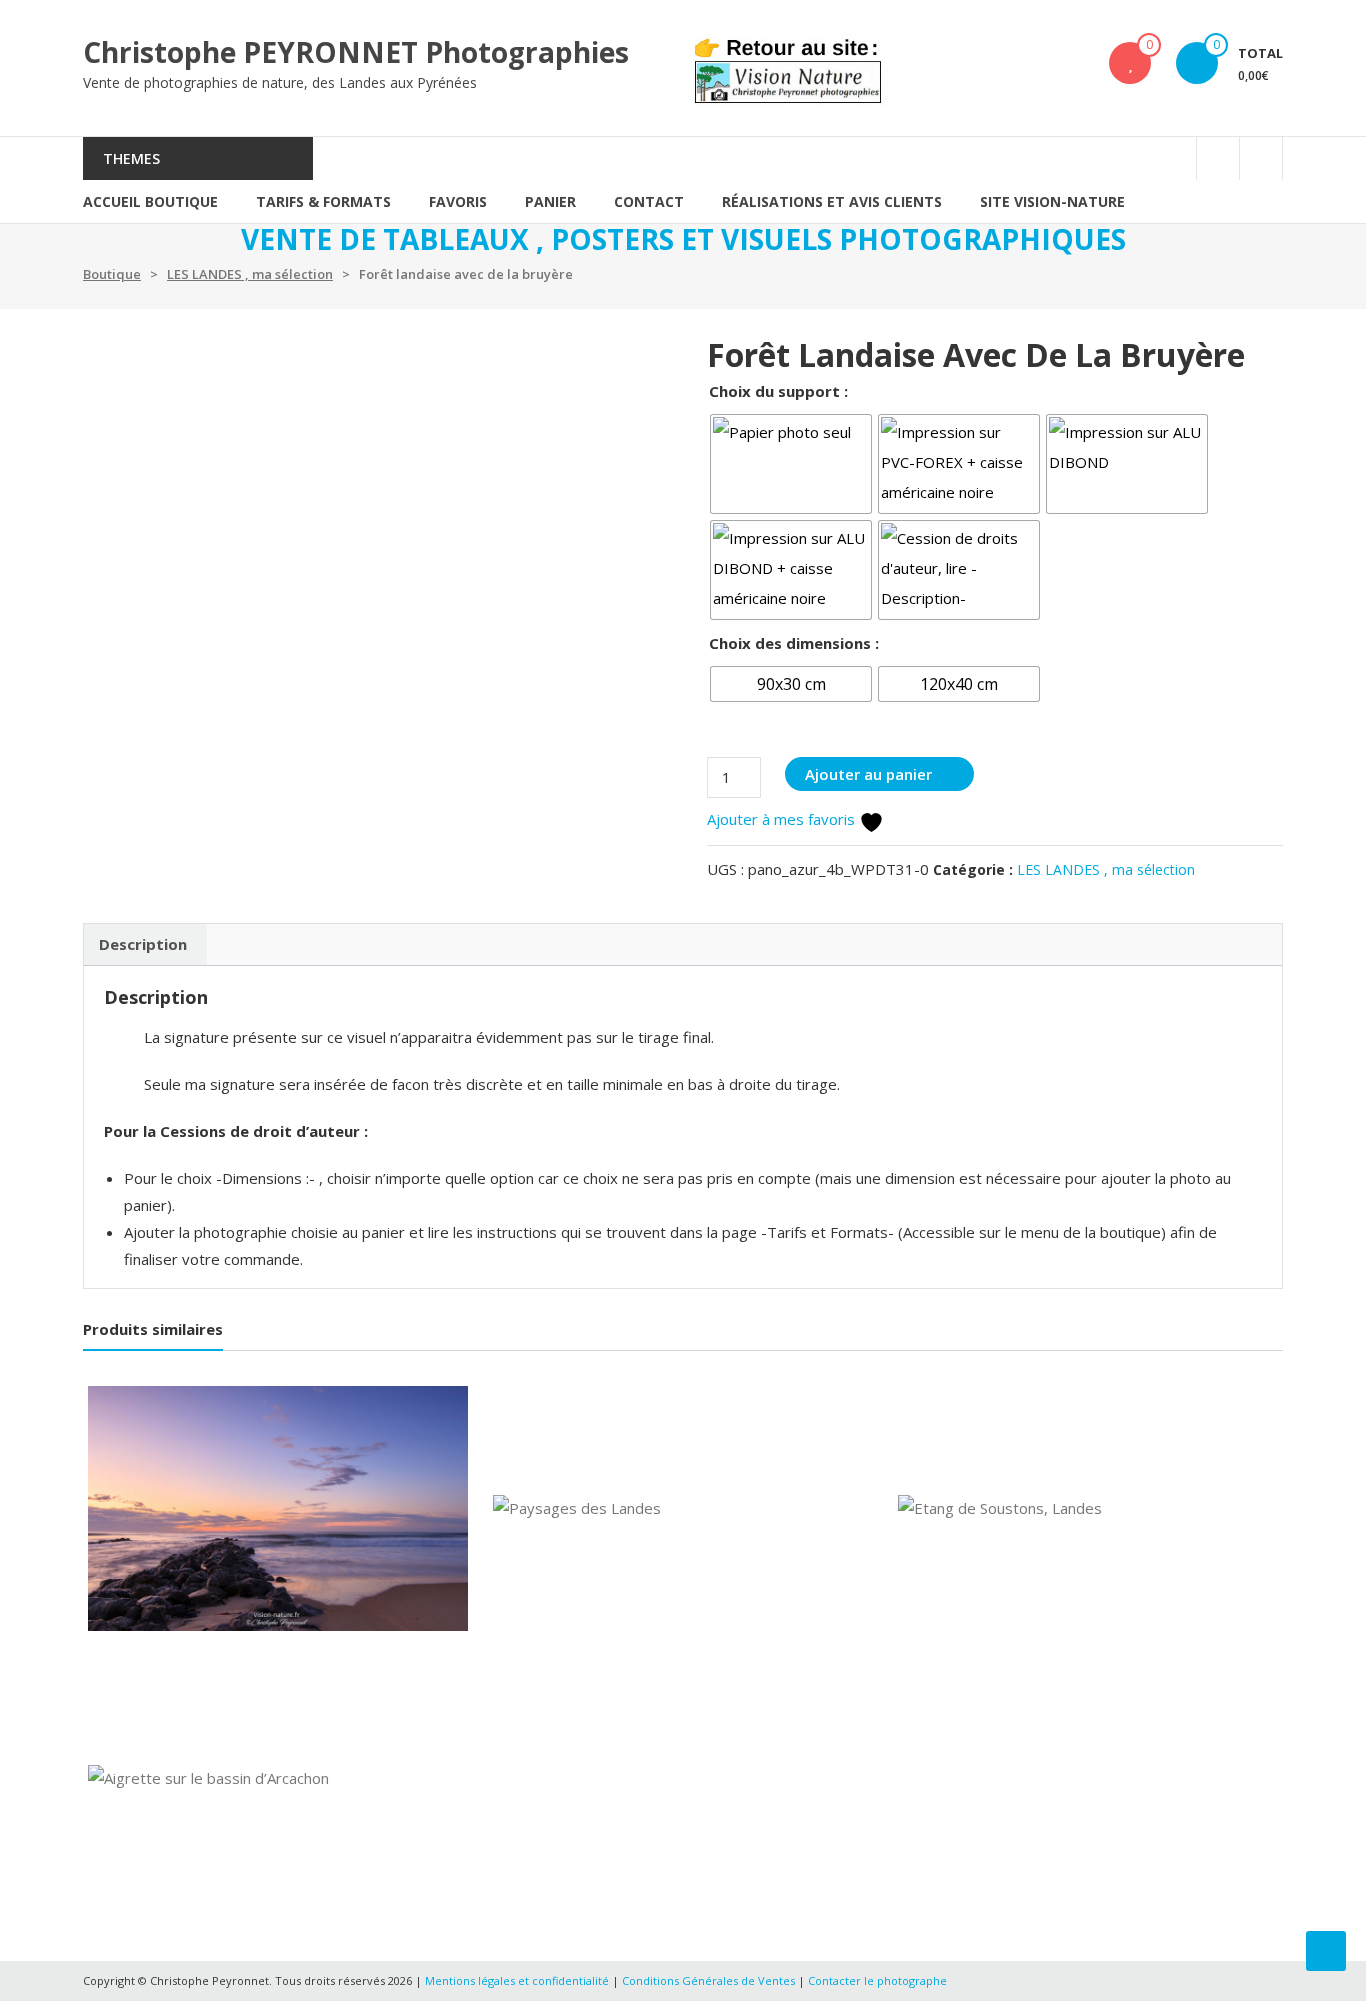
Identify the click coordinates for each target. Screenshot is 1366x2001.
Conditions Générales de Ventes (710, 1980)
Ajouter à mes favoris (783, 819)
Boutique (112, 274)
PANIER (550, 201)
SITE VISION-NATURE (1052, 201)
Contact (649, 201)
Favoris (458, 201)
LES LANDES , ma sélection (250, 274)
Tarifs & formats (323, 201)
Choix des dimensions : (794, 643)
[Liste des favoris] (1130, 63)
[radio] (791, 464)
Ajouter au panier (868, 774)
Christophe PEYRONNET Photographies (356, 52)
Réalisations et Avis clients (832, 201)
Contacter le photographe (877, 1980)
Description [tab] (143, 944)
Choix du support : (778, 391)
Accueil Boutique (150, 201)
